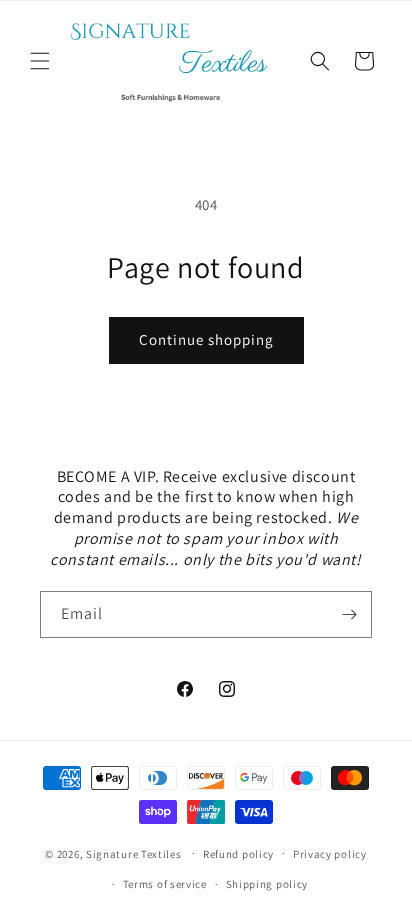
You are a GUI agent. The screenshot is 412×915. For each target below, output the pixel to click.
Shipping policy (267, 884)
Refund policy (238, 854)
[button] (40, 61)
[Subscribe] (349, 614)
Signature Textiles (134, 853)
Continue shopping (206, 339)
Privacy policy (330, 854)
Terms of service (165, 884)
